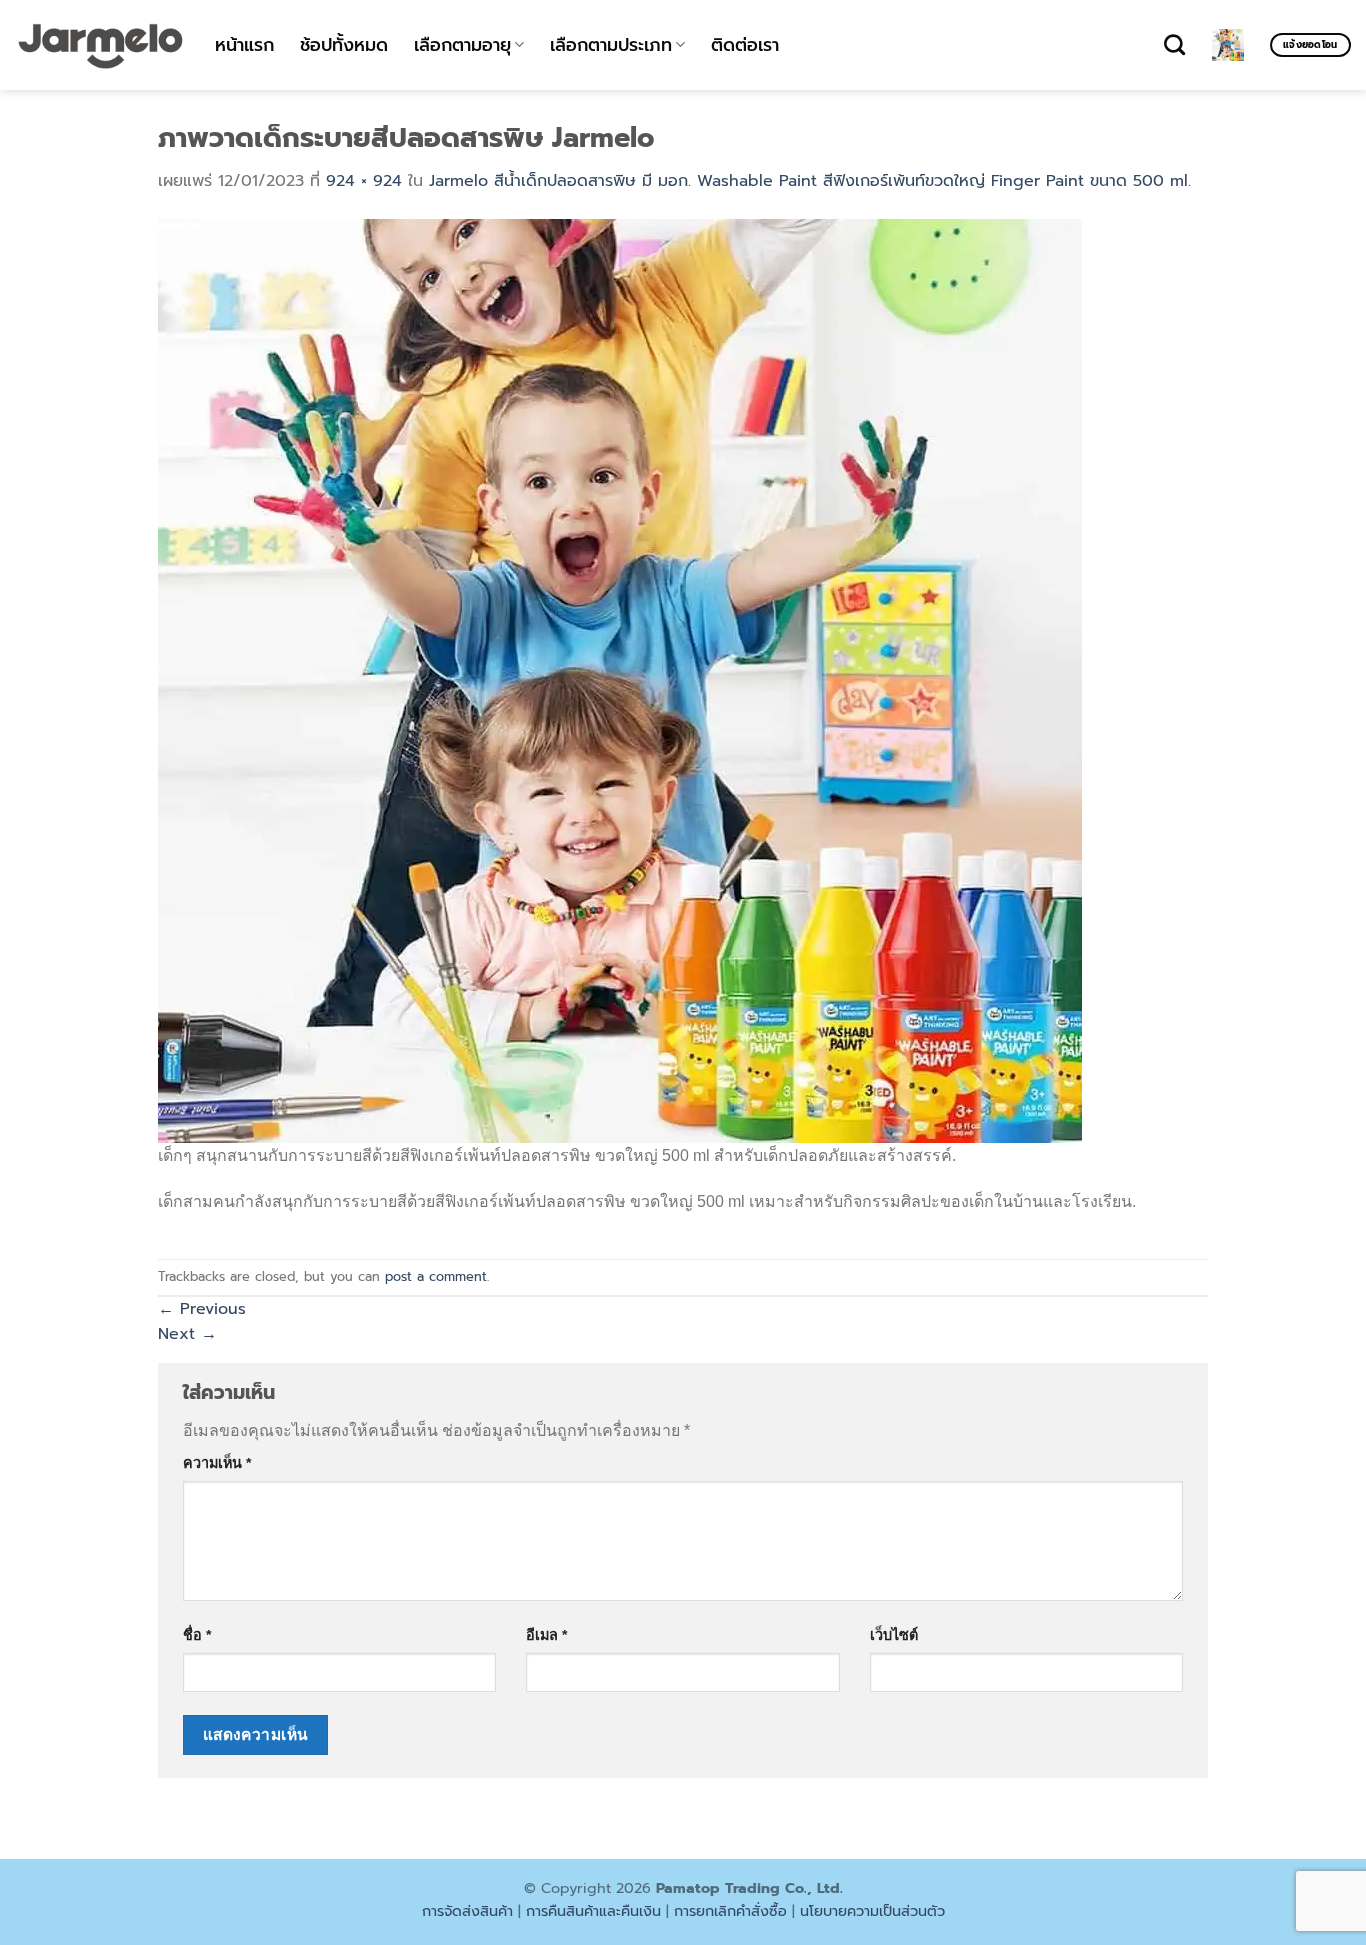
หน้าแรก (244, 45)
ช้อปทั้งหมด (344, 45)
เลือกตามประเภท (611, 45)
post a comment (436, 1276)
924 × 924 (364, 181)
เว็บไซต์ (894, 1635)
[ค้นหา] (1174, 44)
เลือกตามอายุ (462, 45)
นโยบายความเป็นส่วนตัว (872, 1911)
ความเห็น (217, 1463)
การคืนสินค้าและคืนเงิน (593, 1911)
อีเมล (546, 1635)
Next (187, 1334)
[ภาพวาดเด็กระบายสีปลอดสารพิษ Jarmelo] (620, 680)
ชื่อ (197, 1635)
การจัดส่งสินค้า (467, 1911)
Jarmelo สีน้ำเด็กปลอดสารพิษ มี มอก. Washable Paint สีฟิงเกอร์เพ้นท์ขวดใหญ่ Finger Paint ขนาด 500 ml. (810, 181)
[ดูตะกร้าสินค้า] (1228, 45)
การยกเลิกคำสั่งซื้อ (730, 1911)
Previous (202, 1309)
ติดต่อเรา (745, 45)
